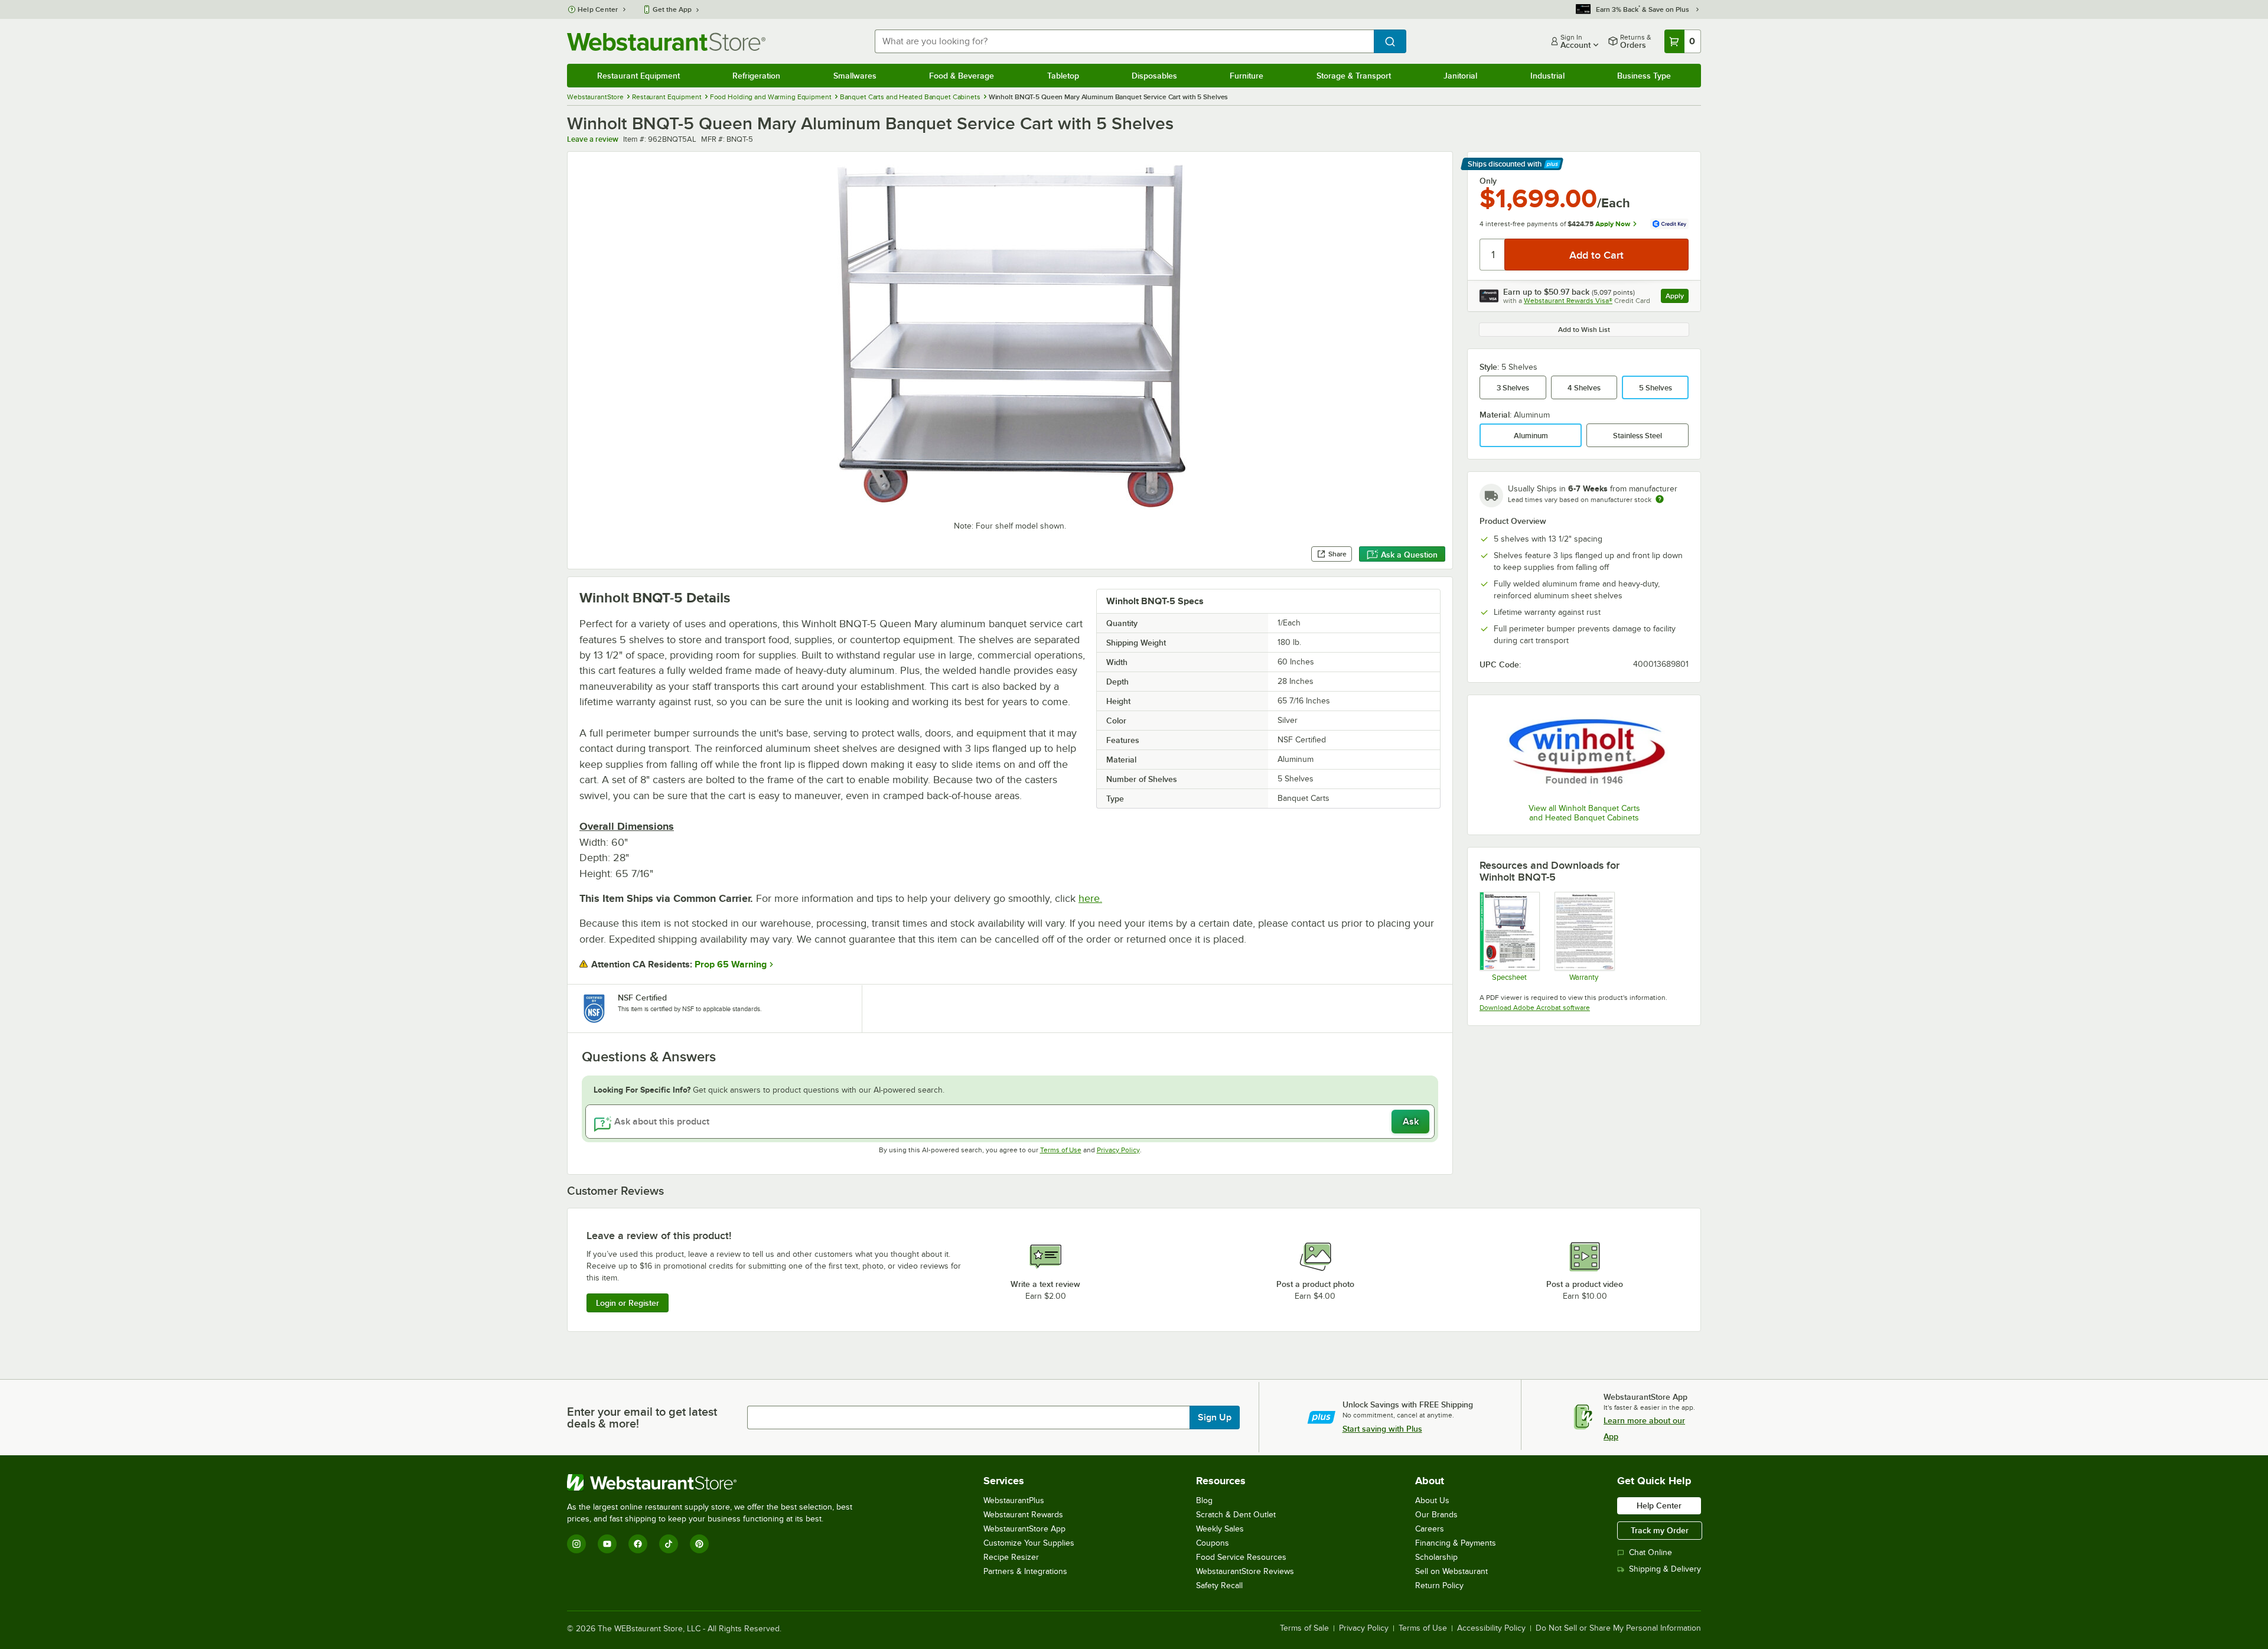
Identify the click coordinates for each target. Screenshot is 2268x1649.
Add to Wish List (1584, 330)
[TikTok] (669, 1544)
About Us (1432, 1500)
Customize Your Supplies (1029, 1543)
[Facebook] (638, 1544)
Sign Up (1215, 1417)
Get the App (672, 9)
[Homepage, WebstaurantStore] (666, 42)
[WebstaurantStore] (715, 1482)
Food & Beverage (962, 76)
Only (1488, 181)
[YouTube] (607, 1544)
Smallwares (855, 76)
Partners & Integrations (1025, 1571)
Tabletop (1063, 76)
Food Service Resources (1241, 1557)
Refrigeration (756, 76)
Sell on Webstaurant (1451, 1571)
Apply (1677, 297)
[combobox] (1124, 41)
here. (1090, 898)
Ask (1411, 1122)
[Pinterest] (699, 1544)
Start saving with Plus (1382, 1429)
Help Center (598, 9)
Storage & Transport (1354, 76)
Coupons (1213, 1543)
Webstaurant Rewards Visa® (1568, 301)
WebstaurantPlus (1014, 1500)
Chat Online (1651, 1552)
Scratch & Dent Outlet (1236, 1515)
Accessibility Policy (1491, 1628)
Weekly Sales (1220, 1529)
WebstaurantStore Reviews (1245, 1571)
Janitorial (1460, 76)
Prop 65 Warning (731, 964)
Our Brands (1436, 1515)
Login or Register (628, 1303)
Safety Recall (1219, 1586)
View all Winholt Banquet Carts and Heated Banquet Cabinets (1584, 813)
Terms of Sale (1304, 1628)
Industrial (1547, 76)
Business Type (1644, 76)
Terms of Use (1061, 1150)
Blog (1204, 1500)
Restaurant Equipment (638, 76)
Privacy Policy (1118, 1150)
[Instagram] (576, 1544)
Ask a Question (1409, 555)
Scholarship (1436, 1557)
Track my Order (1660, 1530)
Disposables (1154, 76)
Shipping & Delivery (1665, 1569)
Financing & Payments (1456, 1543)
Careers (1430, 1529)
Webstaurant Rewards (1023, 1515)
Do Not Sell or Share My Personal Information (1618, 1628)
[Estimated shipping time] (1660, 499)
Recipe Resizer (1011, 1557)
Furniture (1247, 76)
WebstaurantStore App (1024, 1529)
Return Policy (1439, 1586)
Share (1337, 554)
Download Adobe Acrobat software (1535, 1008)
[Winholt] (1584, 751)
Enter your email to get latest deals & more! (642, 1417)
